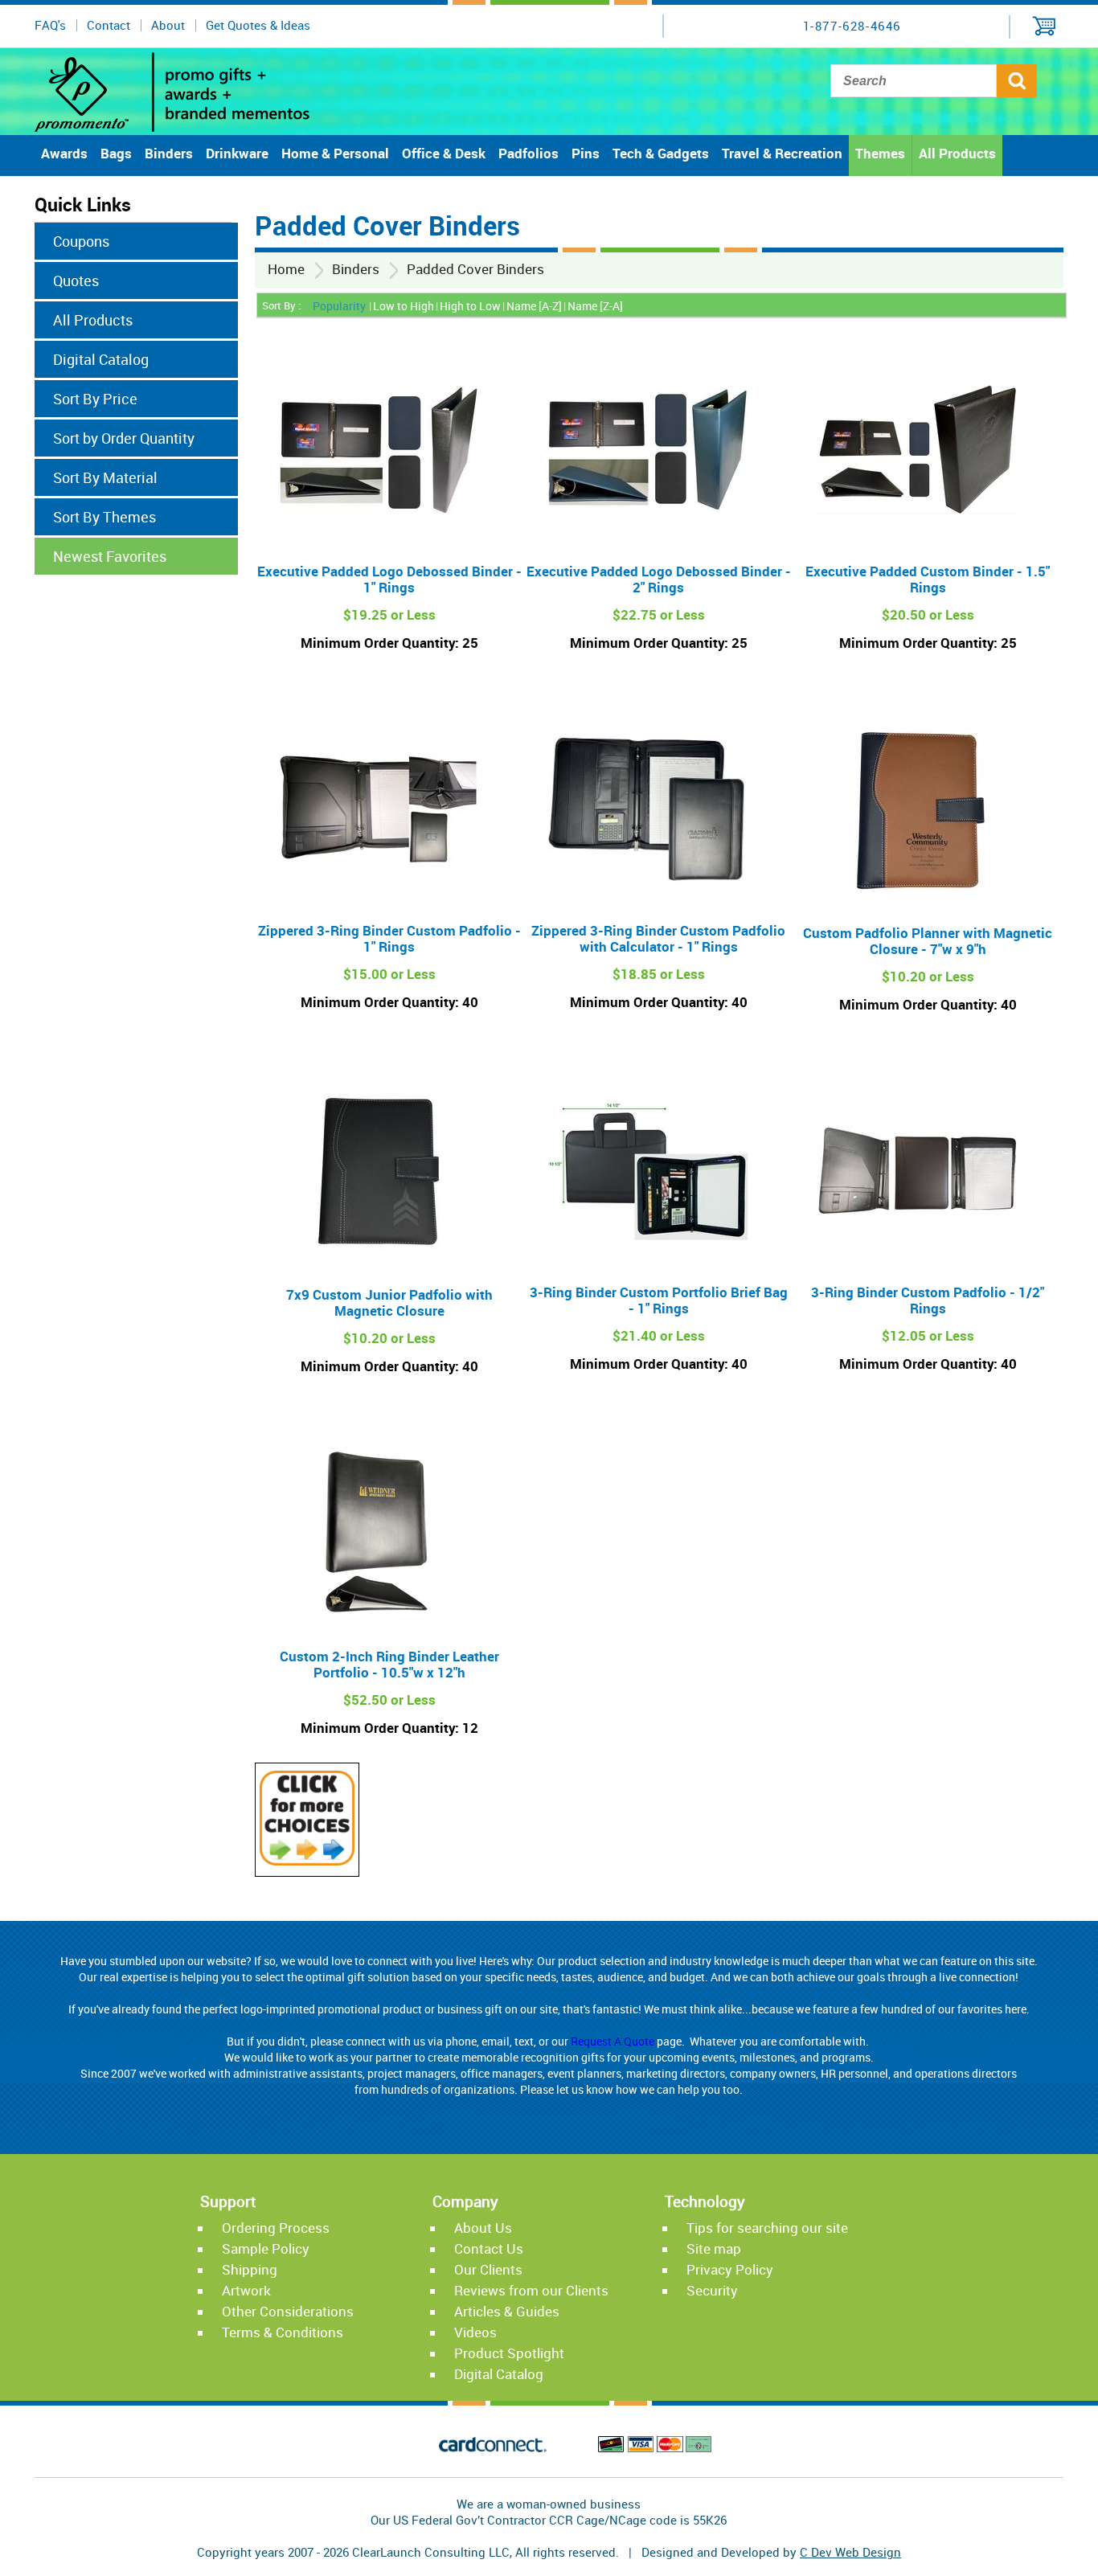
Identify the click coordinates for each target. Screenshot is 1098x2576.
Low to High (404, 306)
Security (712, 2290)
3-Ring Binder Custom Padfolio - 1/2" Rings (928, 1300)
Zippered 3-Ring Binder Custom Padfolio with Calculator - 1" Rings (658, 938)
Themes (880, 153)
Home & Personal (335, 153)
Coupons (81, 241)
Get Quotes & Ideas (258, 25)
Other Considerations (288, 2311)
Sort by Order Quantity (124, 438)
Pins (586, 153)
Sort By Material (105, 477)
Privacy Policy (730, 2269)
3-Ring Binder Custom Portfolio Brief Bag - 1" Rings (659, 1300)
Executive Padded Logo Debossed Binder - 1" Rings (389, 579)
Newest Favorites (110, 556)
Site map (714, 2248)
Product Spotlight (509, 2353)
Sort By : (281, 305)
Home (286, 269)
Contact (109, 25)
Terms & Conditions (283, 2332)
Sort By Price (95, 399)
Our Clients (488, 2269)
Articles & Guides (507, 2311)
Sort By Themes (104, 517)
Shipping (250, 2269)
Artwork (246, 2290)
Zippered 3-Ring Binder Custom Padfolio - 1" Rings (389, 938)
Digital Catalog (101, 359)
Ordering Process (276, 2228)
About (168, 25)
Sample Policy (266, 2248)
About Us (483, 2228)
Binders (169, 153)
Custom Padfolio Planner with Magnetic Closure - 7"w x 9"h (928, 941)
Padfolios (529, 153)
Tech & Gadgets (661, 153)
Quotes (76, 281)
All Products (957, 153)
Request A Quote (613, 2041)
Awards (64, 153)
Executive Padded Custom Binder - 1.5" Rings (928, 579)
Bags (116, 153)
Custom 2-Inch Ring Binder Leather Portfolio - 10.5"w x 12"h (389, 1664)
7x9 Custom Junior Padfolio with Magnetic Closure (389, 1302)
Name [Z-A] (595, 306)
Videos (475, 2332)
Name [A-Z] (534, 306)
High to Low (470, 306)
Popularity (339, 306)
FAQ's (50, 25)
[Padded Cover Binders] (307, 1861)
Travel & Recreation (782, 153)
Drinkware (237, 153)
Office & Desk (444, 153)
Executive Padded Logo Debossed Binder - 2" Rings (659, 579)
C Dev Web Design (850, 2552)
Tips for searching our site (767, 2228)
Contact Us (489, 2248)
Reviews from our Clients (531, 2290)
